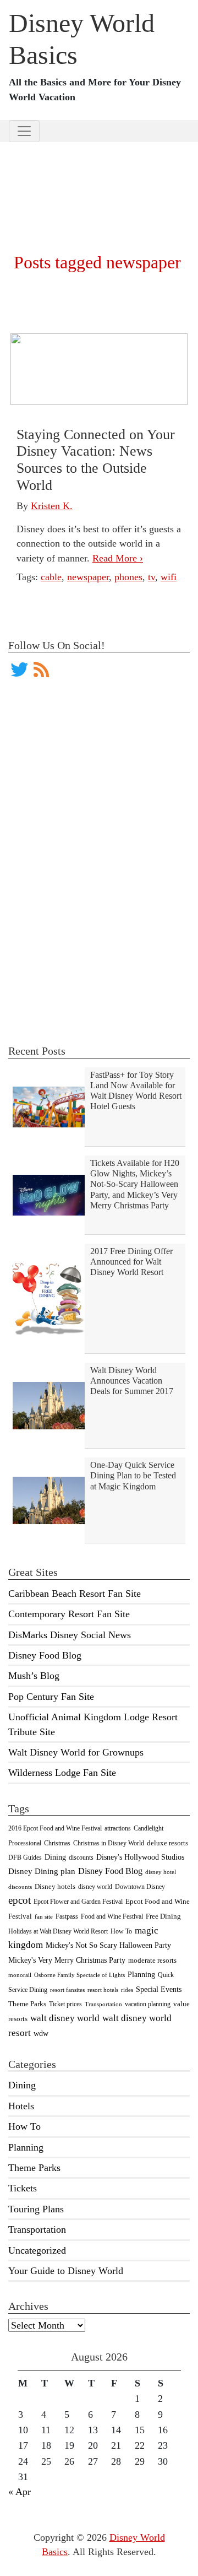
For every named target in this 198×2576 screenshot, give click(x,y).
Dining (55, 1857)
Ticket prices (65, 2004)
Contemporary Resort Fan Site (69, 1614)
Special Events (159, 1989)
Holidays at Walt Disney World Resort (58, 1931)
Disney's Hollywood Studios (140, 1857)
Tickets (23, 2188)
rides (127, 1990)
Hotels (21, 2106)
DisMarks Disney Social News (70, 1635)
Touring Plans (36, 2209)
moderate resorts (152, 1961)
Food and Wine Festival (112, 1916)
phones (128, 577)
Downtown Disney (140, 1887)
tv (152, 577)
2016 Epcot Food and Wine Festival (55, 1828)
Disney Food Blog (45, 1655)
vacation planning (148, 2004)
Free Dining (163, 1916)
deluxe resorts (167, 1843)
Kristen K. (52, 506)
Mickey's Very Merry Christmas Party (67, 1960)
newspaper (88, 577)
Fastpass (67, 1916)
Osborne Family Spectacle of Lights (79, 1975)
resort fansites (67, 1990)
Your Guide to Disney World (66, 2271)
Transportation (103, 2004)
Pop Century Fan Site (51, 1697)
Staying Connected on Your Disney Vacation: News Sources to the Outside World (96, 460)
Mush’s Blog (34, 1676)
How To (121, 1931)
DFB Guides (25, 1857)
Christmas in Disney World (109, 1843)
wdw (41, 2034)
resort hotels (103, 1990)
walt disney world (65, 2018)
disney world (95, 1887)
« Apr (20, 2492)
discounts (81, 1857)
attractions (118, 1828)
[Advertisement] (99, 183)
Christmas (57, 1843)
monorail (20, 1975)
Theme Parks (27, 2004)
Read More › (118, 558)
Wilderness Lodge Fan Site (62, 1773)
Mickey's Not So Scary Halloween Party (108, 1945)
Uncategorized (37, 2250)
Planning (141, 1974)
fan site (44, 1917)
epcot (20, 1900)
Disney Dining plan (42, 1871)
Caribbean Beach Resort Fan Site (75, 1594)
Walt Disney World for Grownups (76, 1752)
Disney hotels (55, 1887)
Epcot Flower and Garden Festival (78, 1902)
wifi (169, 577)
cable (51, 577)
